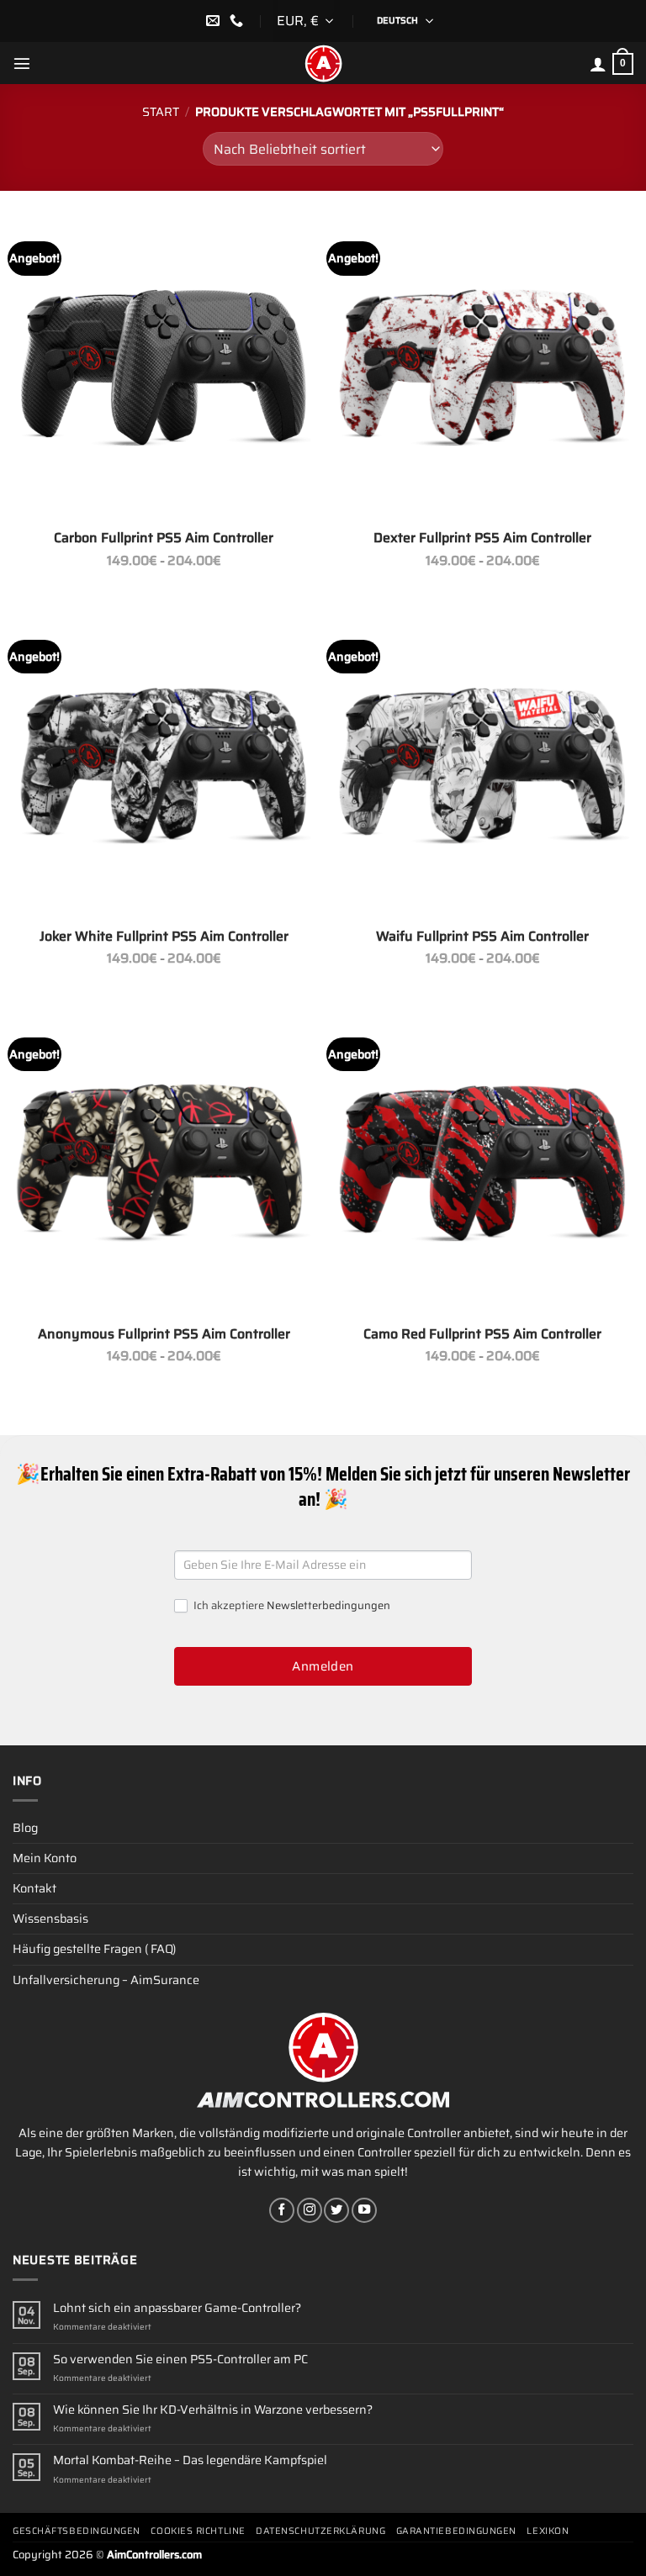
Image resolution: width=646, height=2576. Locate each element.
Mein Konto (45, 1858)
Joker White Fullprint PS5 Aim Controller (164, 937)
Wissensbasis (50, 1919)
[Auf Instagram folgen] (310, 2210)
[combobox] (306, 21)
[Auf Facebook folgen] (282, 2210)
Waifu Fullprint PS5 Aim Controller (482, 937)
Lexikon (548, 2531)
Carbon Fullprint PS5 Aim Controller (164, 538)
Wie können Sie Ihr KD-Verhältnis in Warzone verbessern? (213, 2410)
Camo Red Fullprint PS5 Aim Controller (482, 1335)
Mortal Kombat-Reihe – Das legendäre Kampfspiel (190, 2460)
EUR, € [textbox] (298, 21)
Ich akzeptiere (291, 1606)
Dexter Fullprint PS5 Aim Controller (482, 538)
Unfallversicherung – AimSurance (106, 1980)
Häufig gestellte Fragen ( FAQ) (94, 1949)
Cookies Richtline (198, 2531)
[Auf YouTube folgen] (364, 2210)
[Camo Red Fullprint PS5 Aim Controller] (482, 1163)
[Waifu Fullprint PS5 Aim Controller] (482, 765)
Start (161, 112)
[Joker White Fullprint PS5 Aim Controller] (164, 765)
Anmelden (323, 1666)
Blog (25, 1828)
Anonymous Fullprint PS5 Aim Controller (164, 1335)
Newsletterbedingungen (328, 1605)
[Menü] (22, 63)
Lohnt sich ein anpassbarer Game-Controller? (177, 2308)
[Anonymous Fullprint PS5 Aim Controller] (164, 1163)
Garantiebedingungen (456, 2531)
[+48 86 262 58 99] (238, 21)
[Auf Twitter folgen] (336, 2210)
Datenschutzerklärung (320, 2531)
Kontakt (34, 1888)
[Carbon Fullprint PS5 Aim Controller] (164, 367)
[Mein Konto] (598, 64)
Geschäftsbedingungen (77, 2531)
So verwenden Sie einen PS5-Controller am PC (180, 2360)
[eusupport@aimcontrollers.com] (215, 21)
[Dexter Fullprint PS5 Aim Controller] (482, 367)
